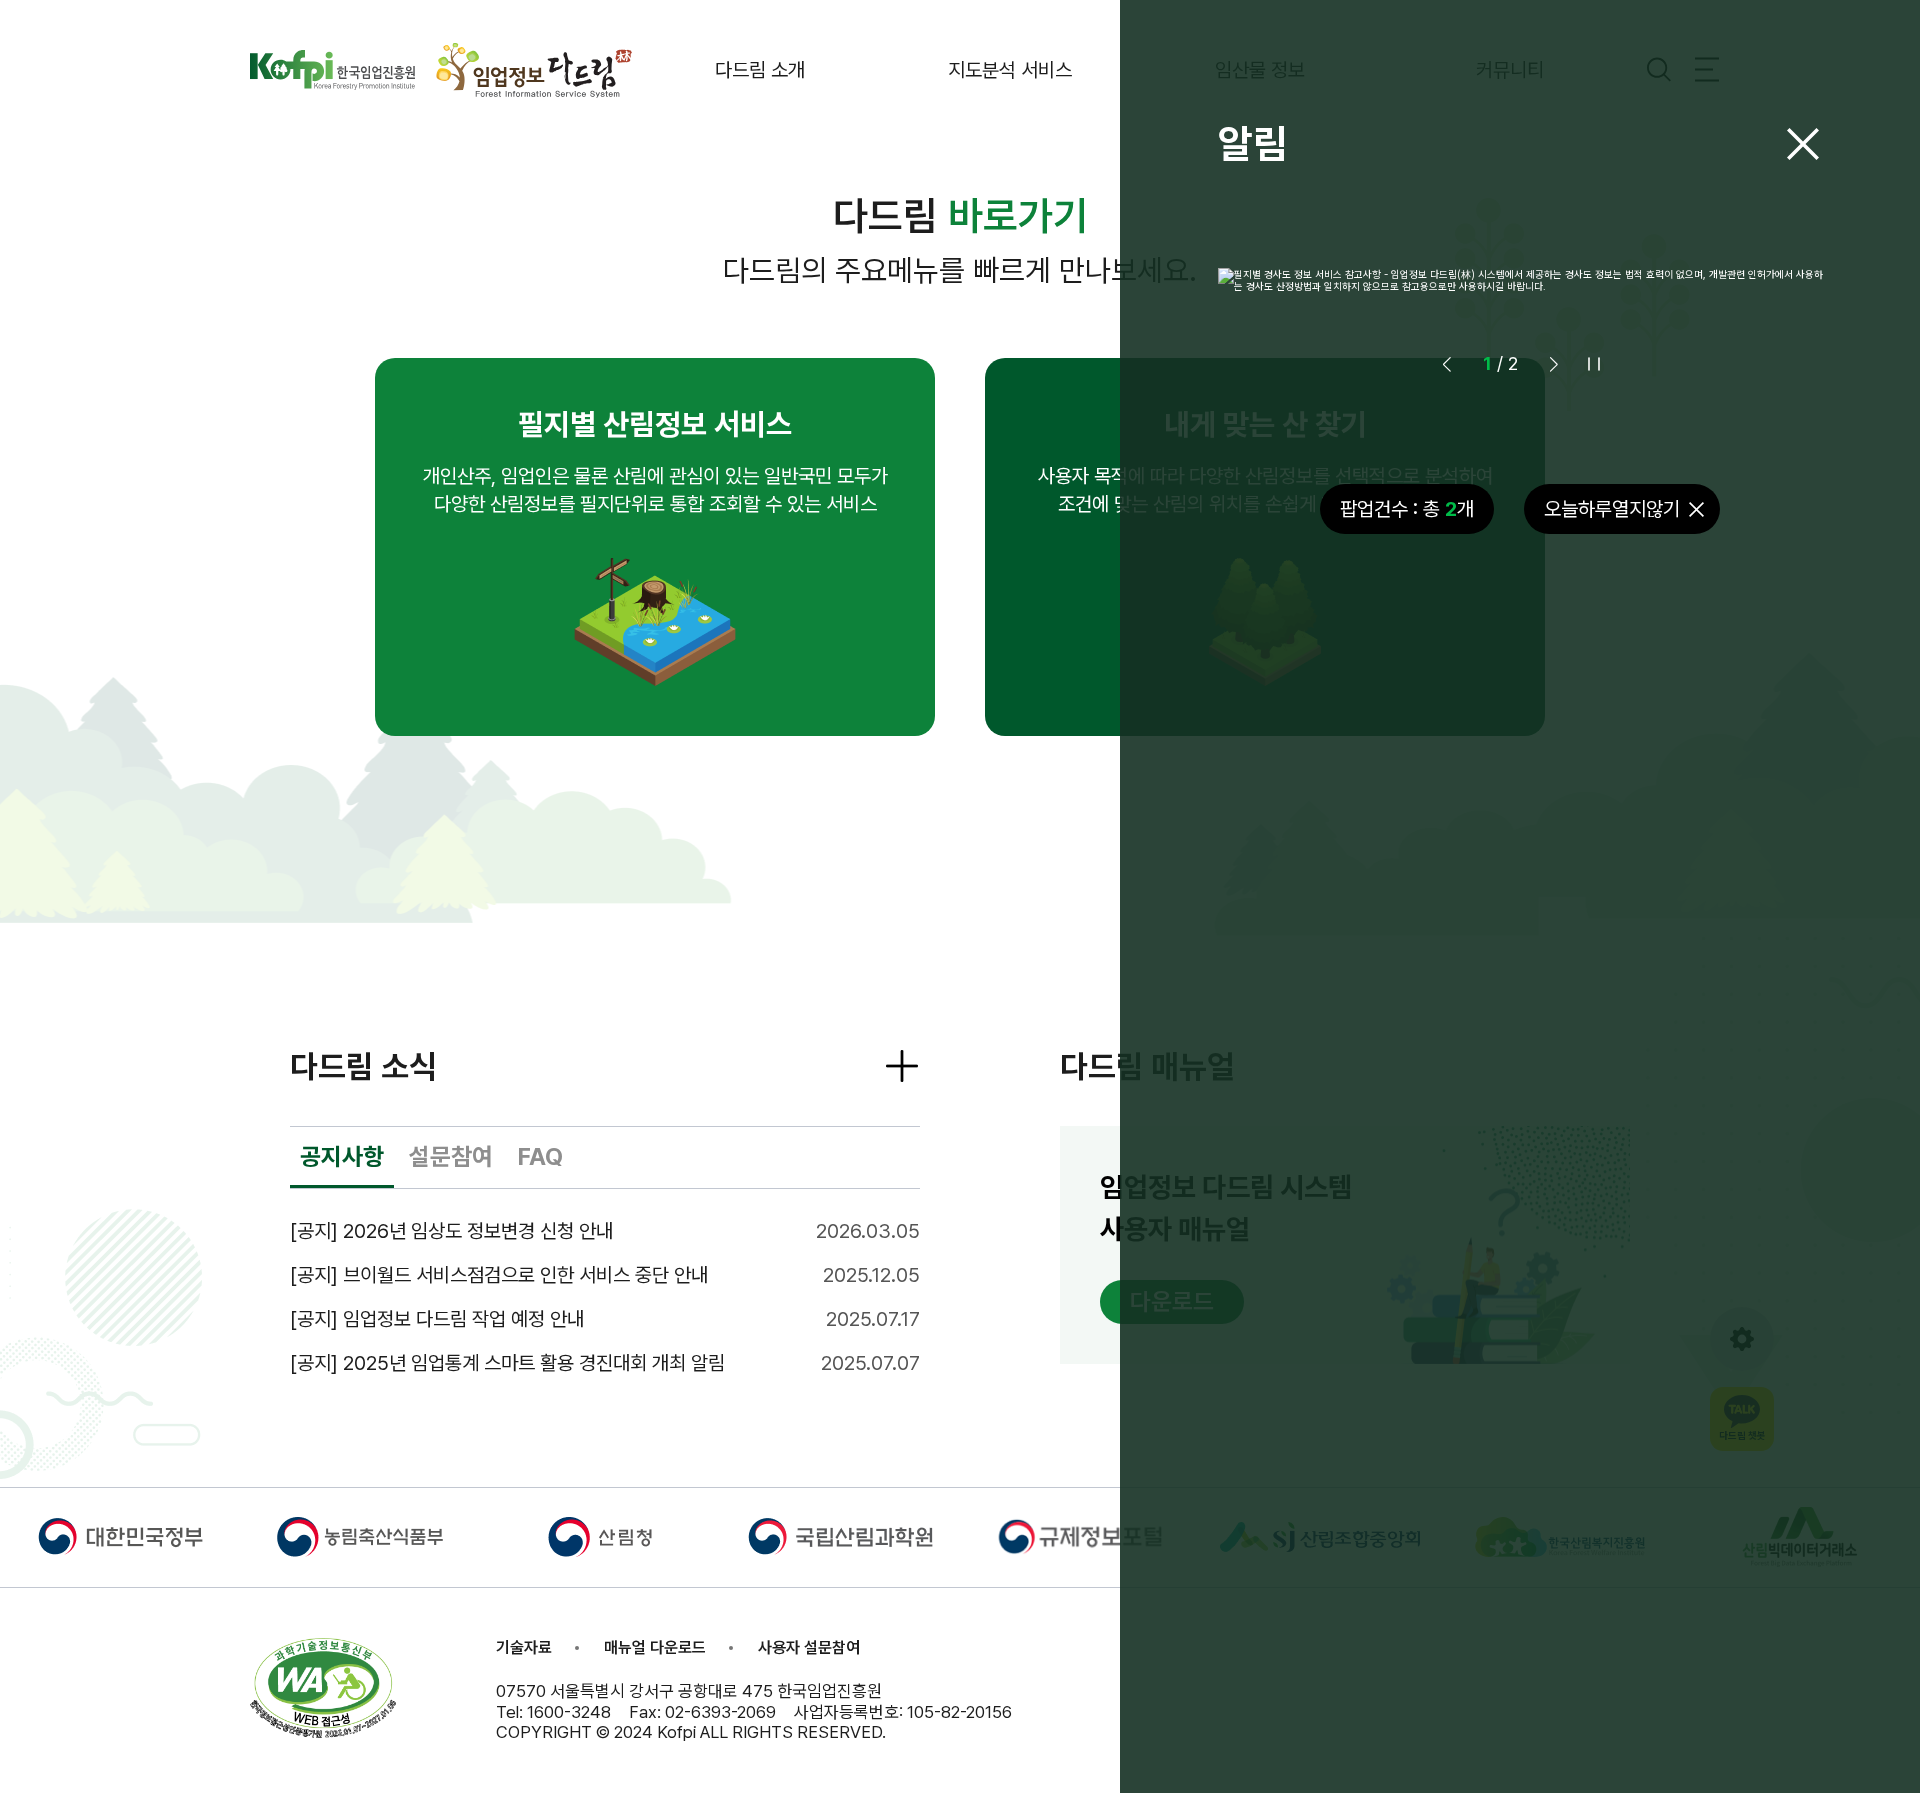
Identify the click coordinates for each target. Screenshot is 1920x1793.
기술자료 (524, 1647)
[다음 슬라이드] (1554, 364)
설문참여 (451, 1156)
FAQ (540, 1156)
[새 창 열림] (332, 70)
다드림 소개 (760, 70)
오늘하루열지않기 (1612, 509)
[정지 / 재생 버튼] (1594, 364)
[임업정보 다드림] (535, 70)
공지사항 (342, 1156)
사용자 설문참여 (809, 1647)
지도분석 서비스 (1010, 70)
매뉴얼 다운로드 (655, 1647)
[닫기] (1803, 144)
